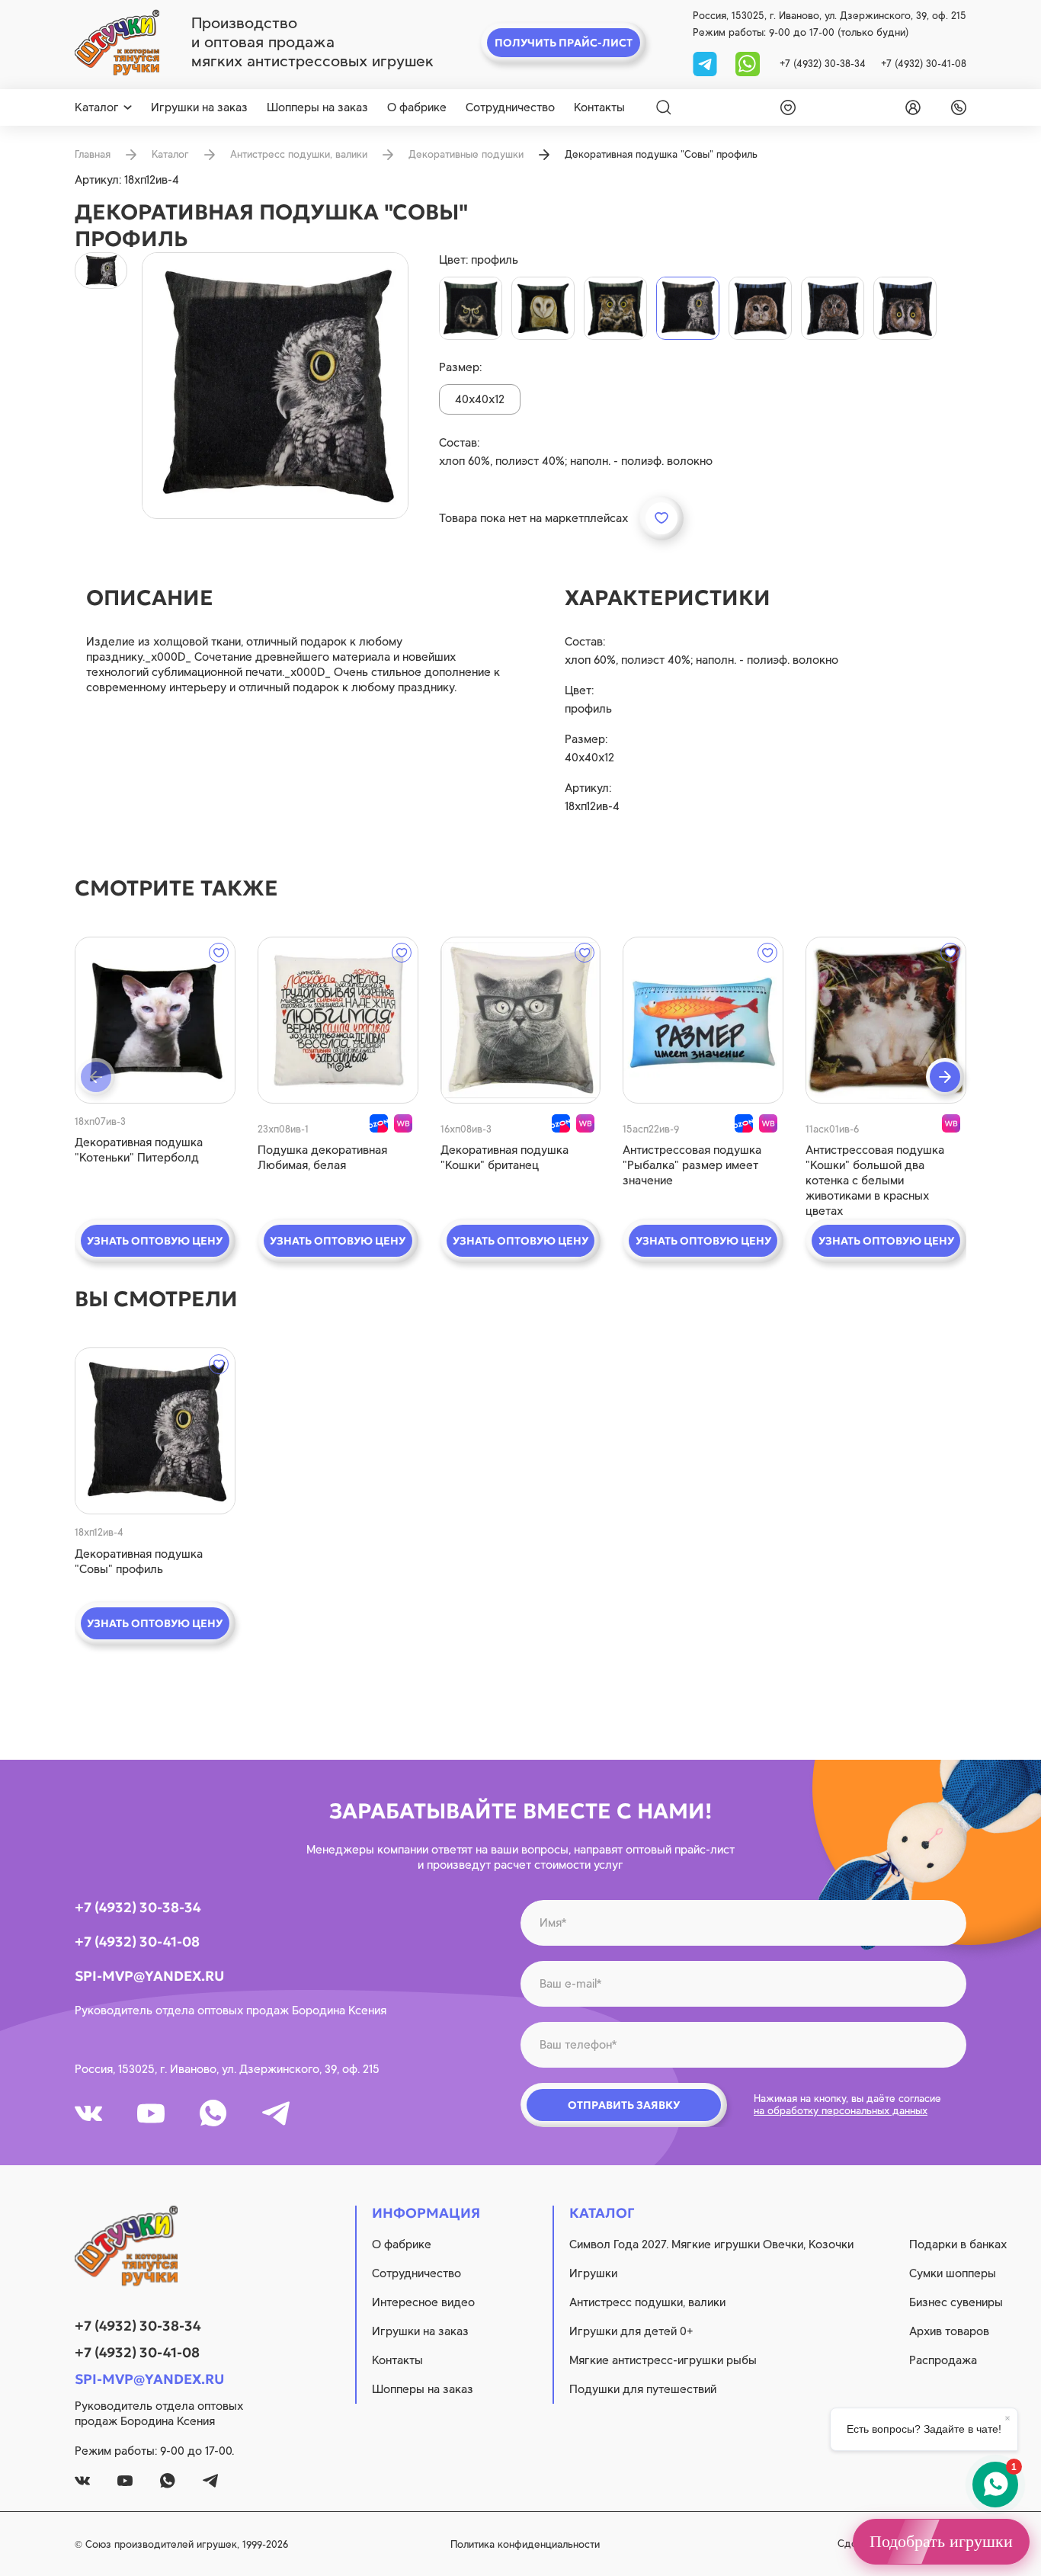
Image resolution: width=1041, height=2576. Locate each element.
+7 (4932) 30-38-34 (823, 64)
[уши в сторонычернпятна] (615, 308)
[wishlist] (785, 107)
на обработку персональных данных (841, 2111)
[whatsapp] (748, 63)
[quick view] (155, 1020)
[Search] (664, 107)
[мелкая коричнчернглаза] (833, 308)
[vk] (88, 2113)
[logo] (117, 43)
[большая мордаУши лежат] (905, 308)
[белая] (543, 308)
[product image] (275, 386)
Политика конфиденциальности (525, 2544)
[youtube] (151, 2113)
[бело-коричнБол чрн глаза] (760, 308)
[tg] (706, 63)
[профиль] (688, 308)
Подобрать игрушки (941, 2541)
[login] (910, 107)
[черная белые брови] (471, 308)
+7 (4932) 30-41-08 (924, 64)
